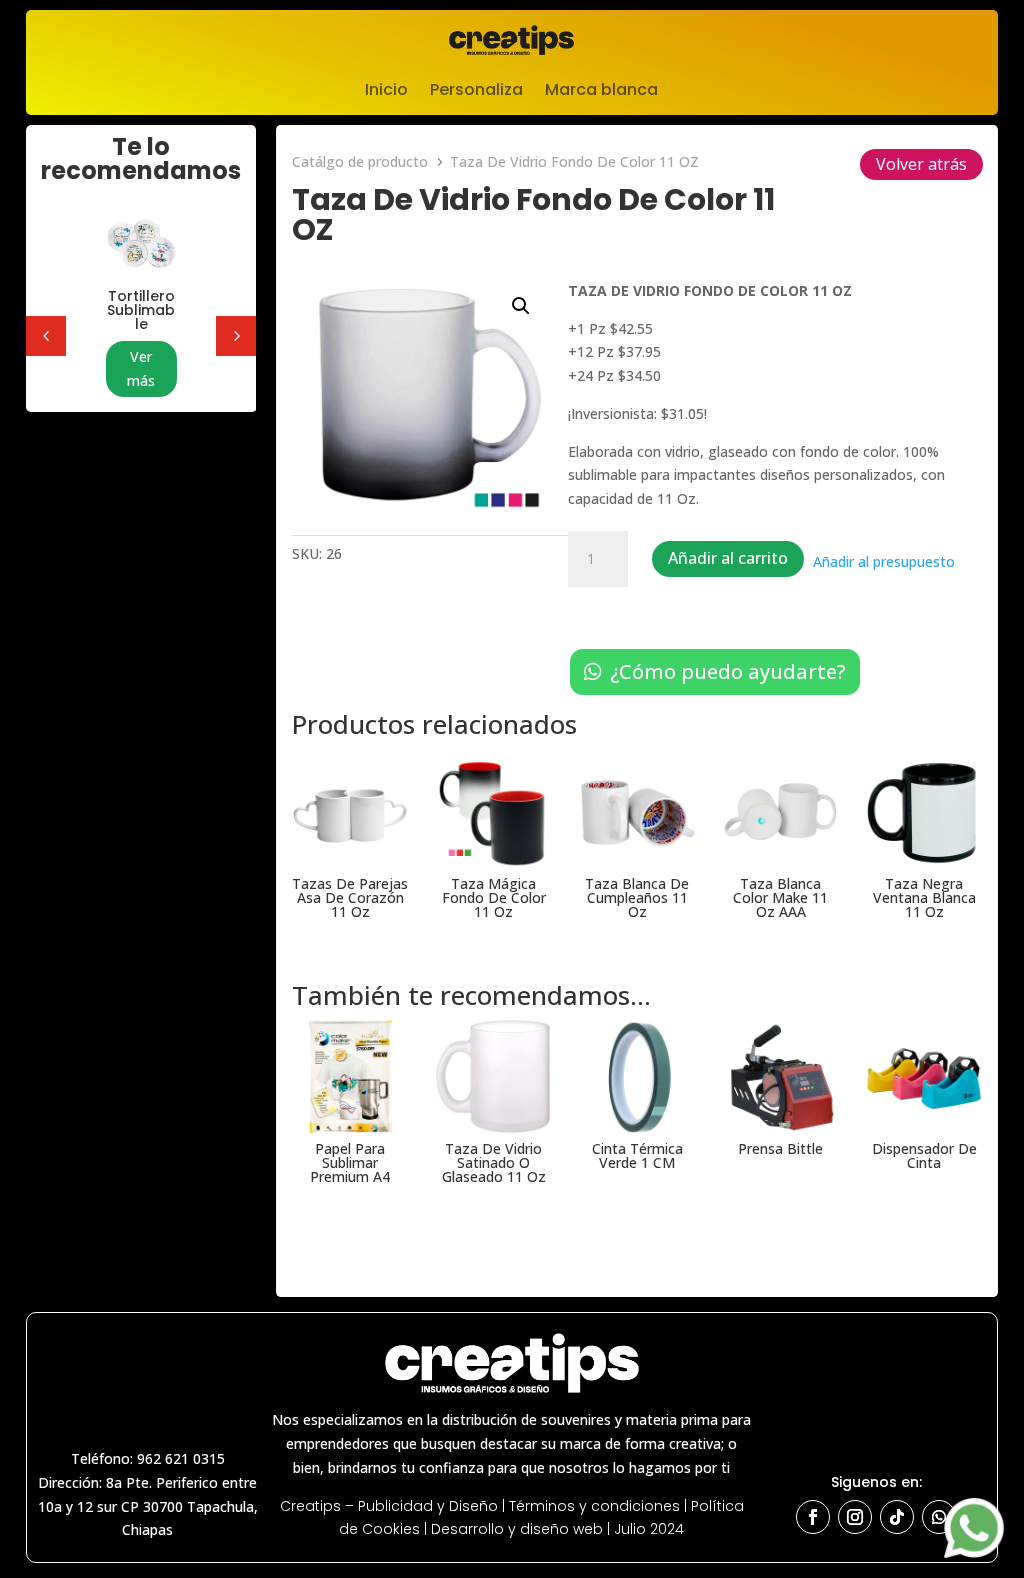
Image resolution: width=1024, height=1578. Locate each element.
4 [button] (46, 336)
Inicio (386, 92)
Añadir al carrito (728, 558)
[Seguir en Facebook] (813, 1517)
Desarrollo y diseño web (517, 1529)
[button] (521, 306)
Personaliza (476, 92)
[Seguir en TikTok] (897, 1517)
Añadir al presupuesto (884, 561)
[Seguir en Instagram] (855, 1517)
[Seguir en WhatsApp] (939, 1517)
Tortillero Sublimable (141, 310)
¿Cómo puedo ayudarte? (728, 671)
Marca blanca (601, 92)
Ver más (141, 368)
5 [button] (236, 336)
